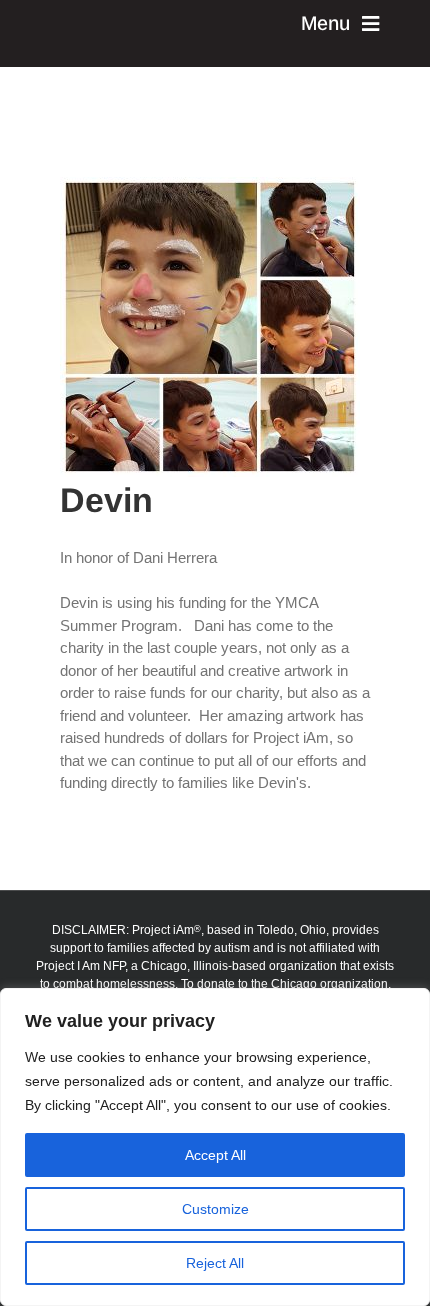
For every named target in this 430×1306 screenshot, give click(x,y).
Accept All (215, 1155)
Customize (215, 1209)
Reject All (215, 1263)
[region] (215, 1147)
